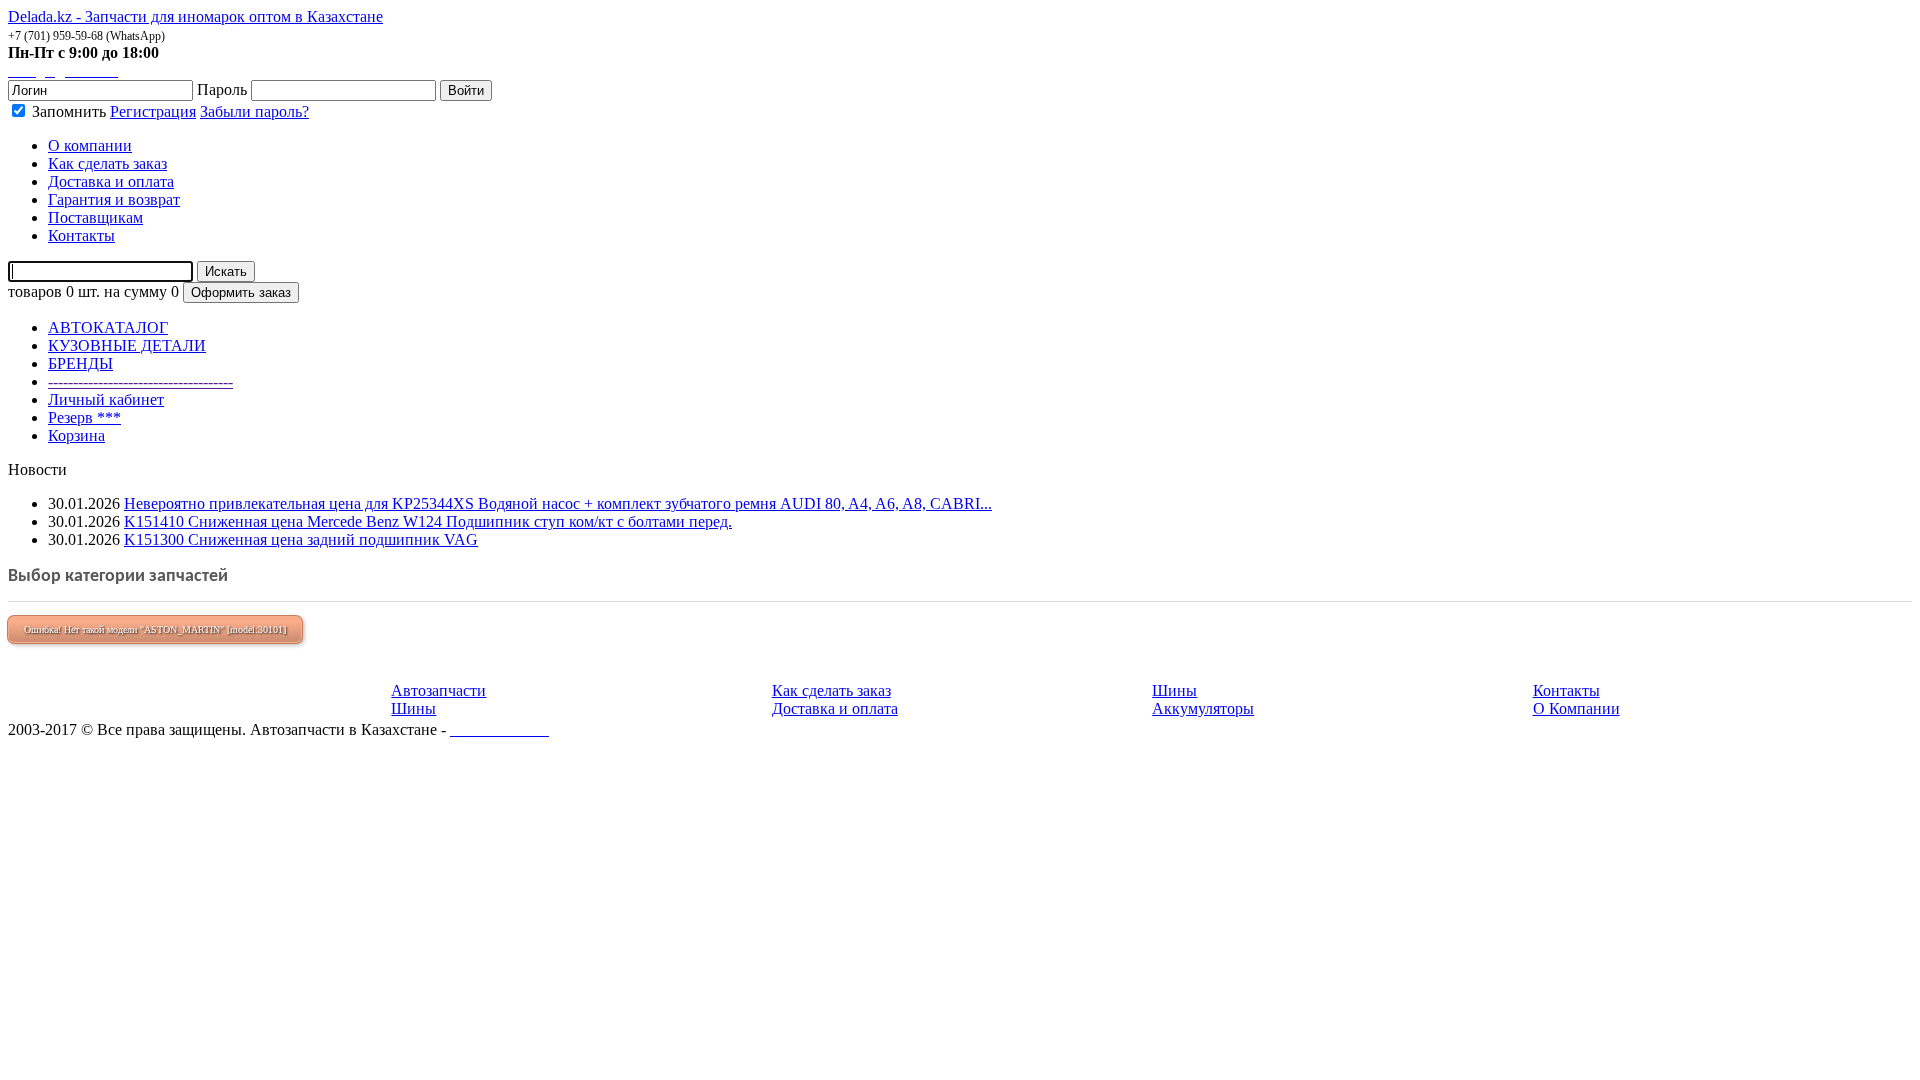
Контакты (1566, 690)
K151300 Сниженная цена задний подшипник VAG (301, 539)
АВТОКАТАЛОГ (108, 327)
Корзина (76, 435)
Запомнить (67, 111)
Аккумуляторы (1203, 708)
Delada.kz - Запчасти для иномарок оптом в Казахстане (195, 16)
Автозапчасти (438, 690)
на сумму (135, 291)
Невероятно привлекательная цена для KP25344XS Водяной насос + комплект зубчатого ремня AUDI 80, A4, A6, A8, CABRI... (558, 503)
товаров (35, 291)
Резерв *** (84, 417)
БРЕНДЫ (80, 363)
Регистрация (153, 111)
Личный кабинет (106, 399)
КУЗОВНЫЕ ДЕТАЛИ (127, 345)
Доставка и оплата (835, 708)
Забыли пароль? (254, 111)
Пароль (222, 89)
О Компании (1576, 708)
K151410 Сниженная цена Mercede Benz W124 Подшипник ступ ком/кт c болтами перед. (428, 521)
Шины (413, 708)
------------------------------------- (140, 381)
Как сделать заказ (831, 690)
